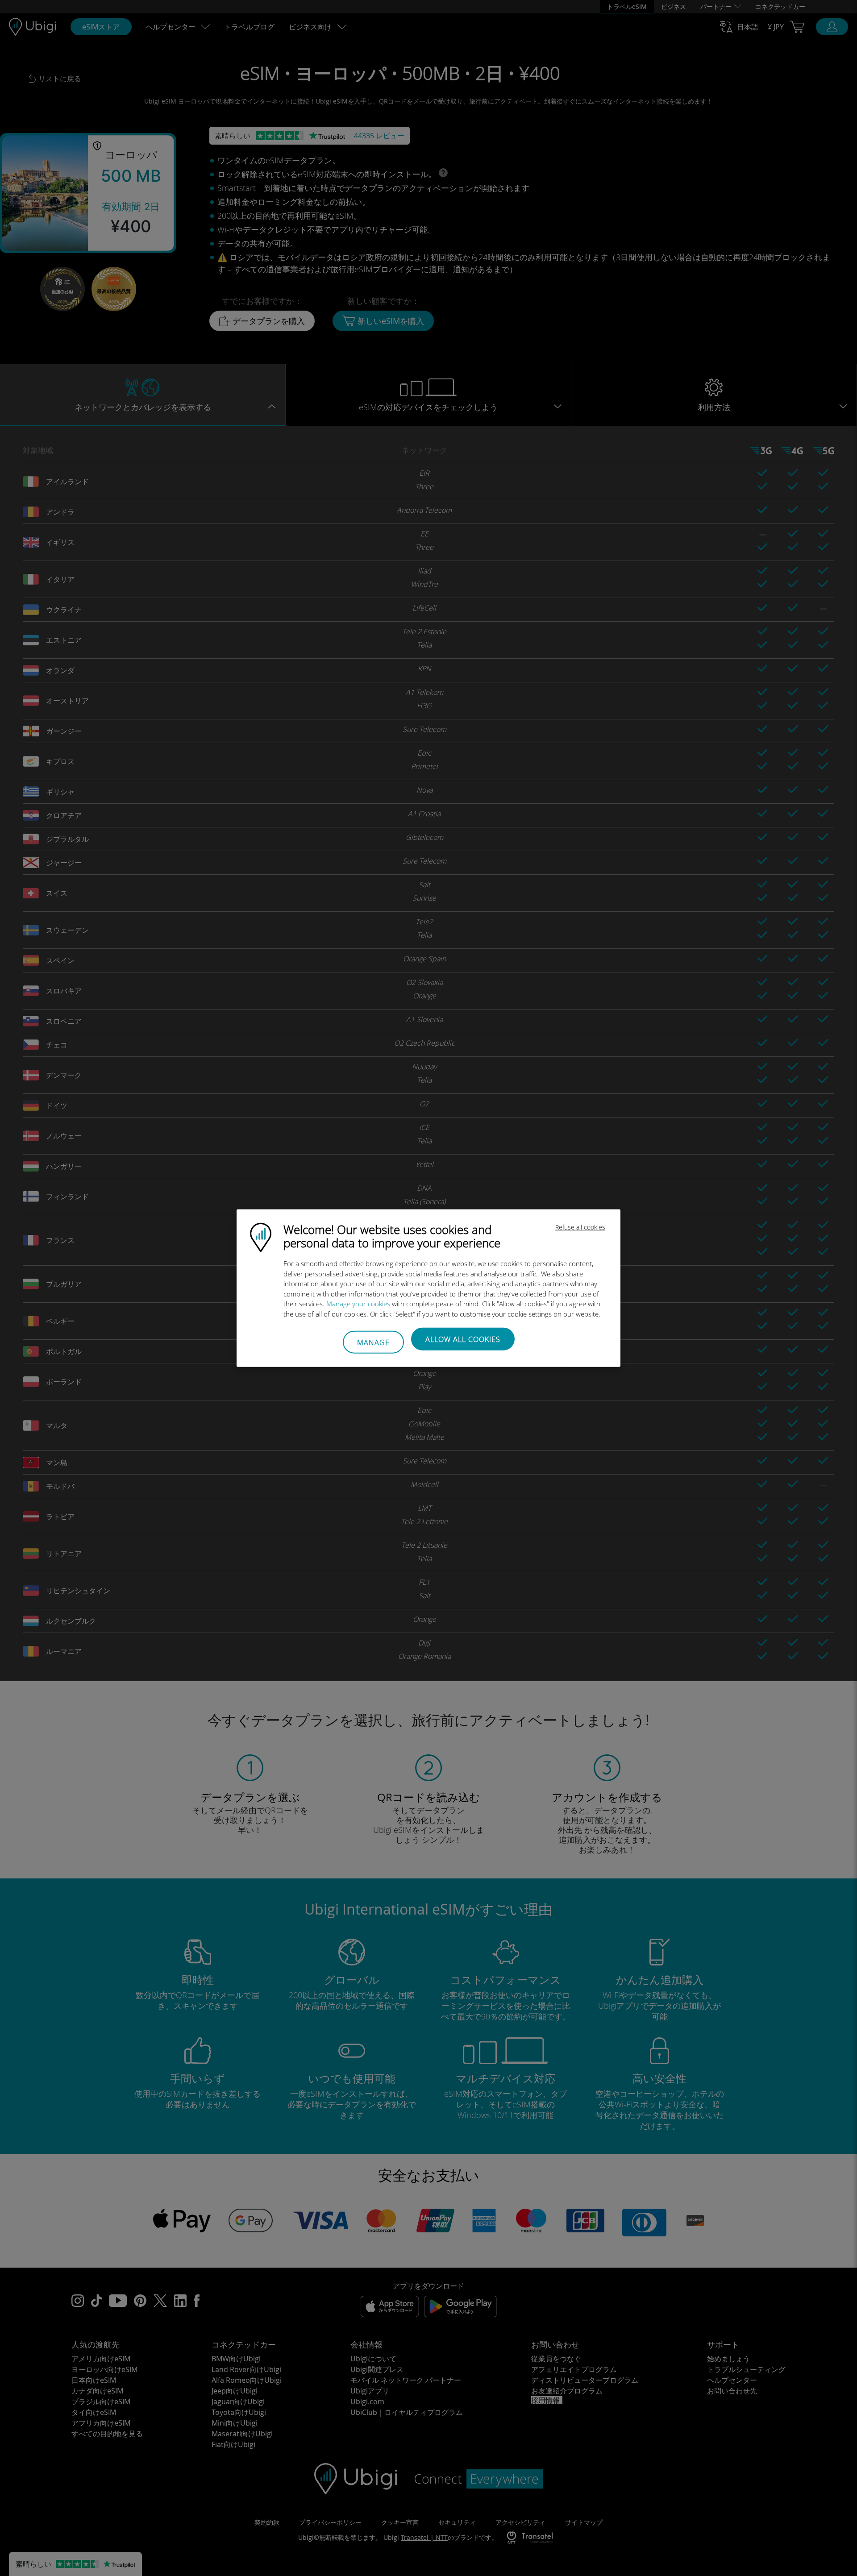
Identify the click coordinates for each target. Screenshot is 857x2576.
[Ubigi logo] (261, 1237)
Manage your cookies (358, 1304)
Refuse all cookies (580, 1227)
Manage (373, 1342)
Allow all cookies (463, 1339)
